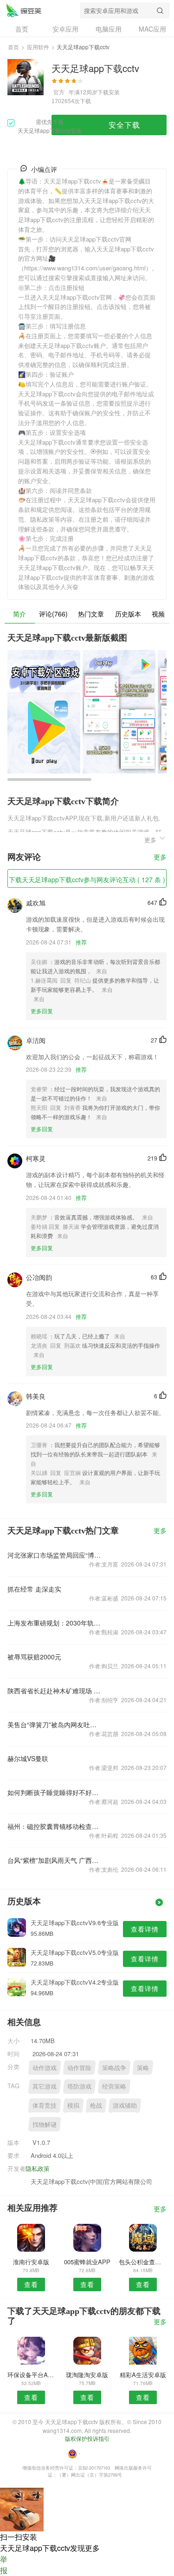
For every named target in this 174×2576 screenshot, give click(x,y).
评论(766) (53, 614)
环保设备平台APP (31, 2375)
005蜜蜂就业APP (87, 2262)
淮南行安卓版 (31, 2262)
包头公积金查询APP (143, 2262)
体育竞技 (45, 2105)
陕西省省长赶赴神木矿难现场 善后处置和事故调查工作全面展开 (55, 1691)
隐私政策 (38, 2168)
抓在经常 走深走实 (34, 1589)
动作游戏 (45, 2068)
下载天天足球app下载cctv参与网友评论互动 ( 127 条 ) (87, 879)
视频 (158, 614)
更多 (160, 857)
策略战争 (114, 2068)
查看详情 (145, 1929)
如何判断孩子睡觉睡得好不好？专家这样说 (55, 1792)
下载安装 (109, 92)
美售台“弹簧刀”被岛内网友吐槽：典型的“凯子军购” (55, 1724)
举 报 (4, 2565)
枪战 (96, 2105)
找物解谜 (45, 2124)
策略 (143, 2068)
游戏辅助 (125, 2105)
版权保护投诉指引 (87, 2438)
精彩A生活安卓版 (143, 2375)
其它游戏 (45, 2086)
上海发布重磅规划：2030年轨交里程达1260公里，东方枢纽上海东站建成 (55, 1623)
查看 (31, 2284)
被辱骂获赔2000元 (34, 1657)
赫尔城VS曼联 (28, 1758)
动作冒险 (79, 2068)
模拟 (73, 2105)
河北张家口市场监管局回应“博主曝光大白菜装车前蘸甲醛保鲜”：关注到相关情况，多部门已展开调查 (55, 1555)
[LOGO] (24, 10)
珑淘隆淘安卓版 (87, 2375)
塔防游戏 (79, 2086)
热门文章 (91, 614)
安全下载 (124, 125)
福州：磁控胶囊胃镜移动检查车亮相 (55, 1826)
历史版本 (128, 614)
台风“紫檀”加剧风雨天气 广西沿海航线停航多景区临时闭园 (55, 1860)
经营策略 (114, 2086)
